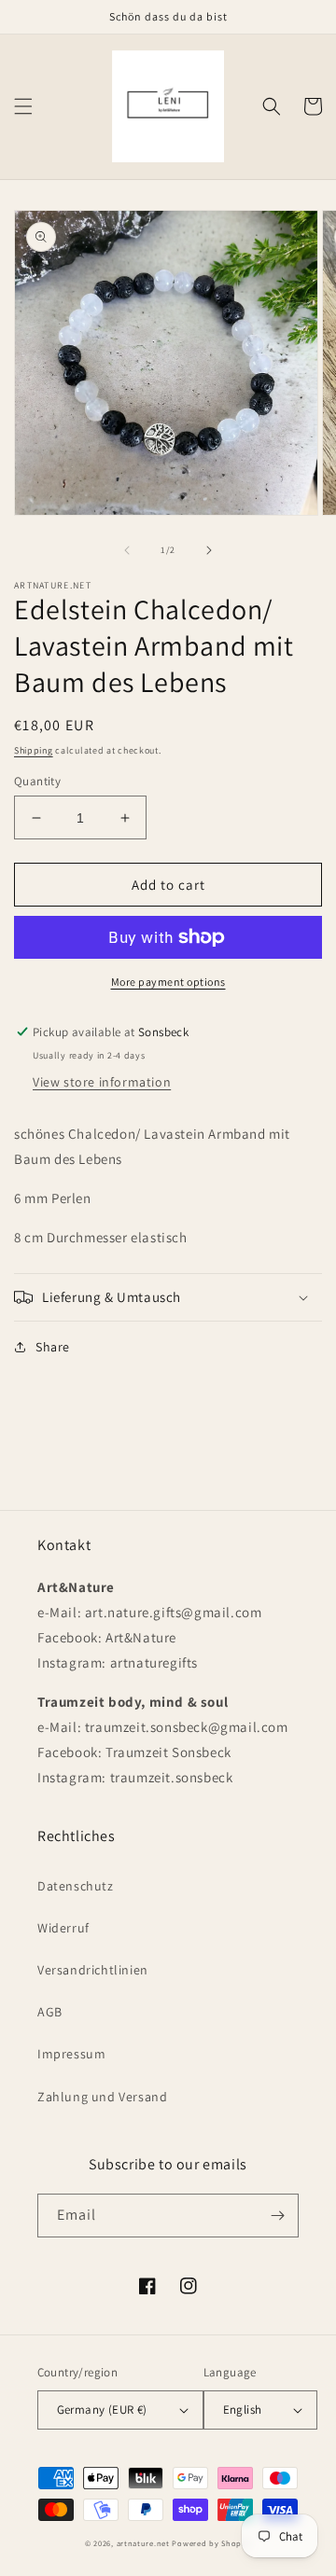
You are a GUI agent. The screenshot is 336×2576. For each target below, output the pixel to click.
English (243, 2410)
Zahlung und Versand (102, 2097)
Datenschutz (76, 1886)
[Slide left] (127, 550)
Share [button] (53, 1347)
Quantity (37, 781)
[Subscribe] (277, 2216)
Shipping (34, 750)
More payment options (168, 982)
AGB (50, 2012)
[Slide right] (209, 550)
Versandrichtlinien (93, 1970)
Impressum (71, 2054)
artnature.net (143, 2543)
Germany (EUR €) (102, 2410)
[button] (23, 106)
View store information (102, 1082)
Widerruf (63, 1928)
